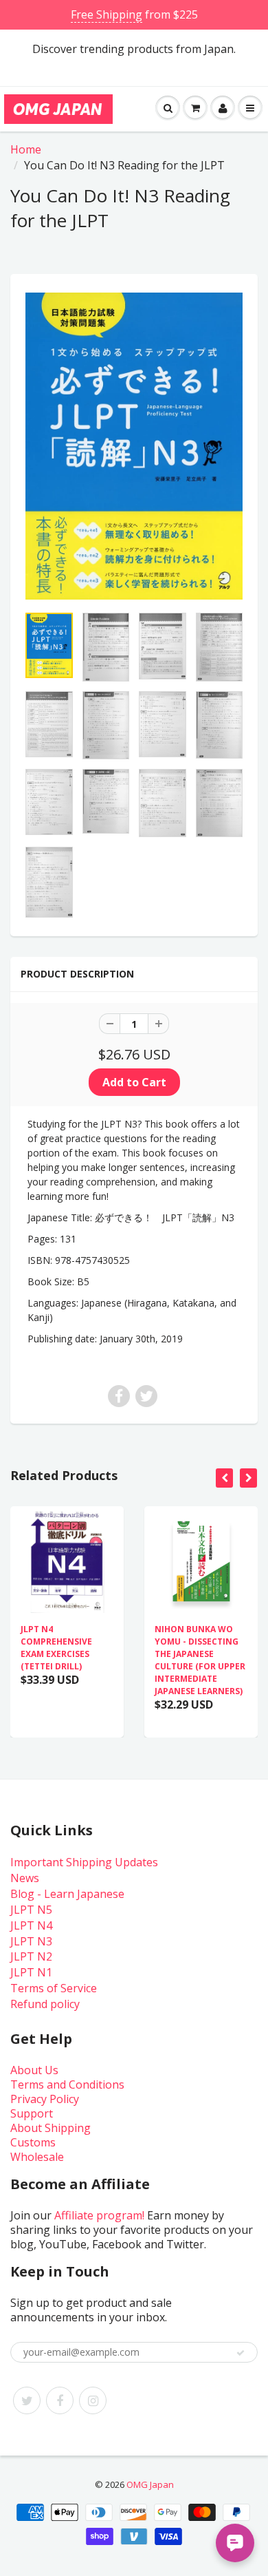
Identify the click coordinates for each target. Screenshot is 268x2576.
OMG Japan (150, 2484)
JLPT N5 (31, 1910)
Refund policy (45, 2004)
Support (32, 2113)
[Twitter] (27, 2400)
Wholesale (37, 2157)
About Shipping (51, 2128)
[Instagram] (93, 2400)
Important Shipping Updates (84, 1862)
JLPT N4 (31, 1925)
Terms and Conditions (67, 2084)
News (25, 1878)
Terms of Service (54, 1988)
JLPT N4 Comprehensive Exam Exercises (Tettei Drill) (56, 1648)
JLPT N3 (31, 1941)
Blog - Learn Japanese (67, 1894)
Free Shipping (107, 14)
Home (26, 149)
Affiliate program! (99, 2215)
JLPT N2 (31, 1956)
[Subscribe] (241, 2353)
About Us (34, 2070)
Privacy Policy (45, 2099)
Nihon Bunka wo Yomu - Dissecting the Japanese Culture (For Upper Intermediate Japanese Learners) (200, 1660)
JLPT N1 (31, 1972)
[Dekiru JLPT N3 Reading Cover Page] (134, 446)
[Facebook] (60, 2400)
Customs (33, 2142)
